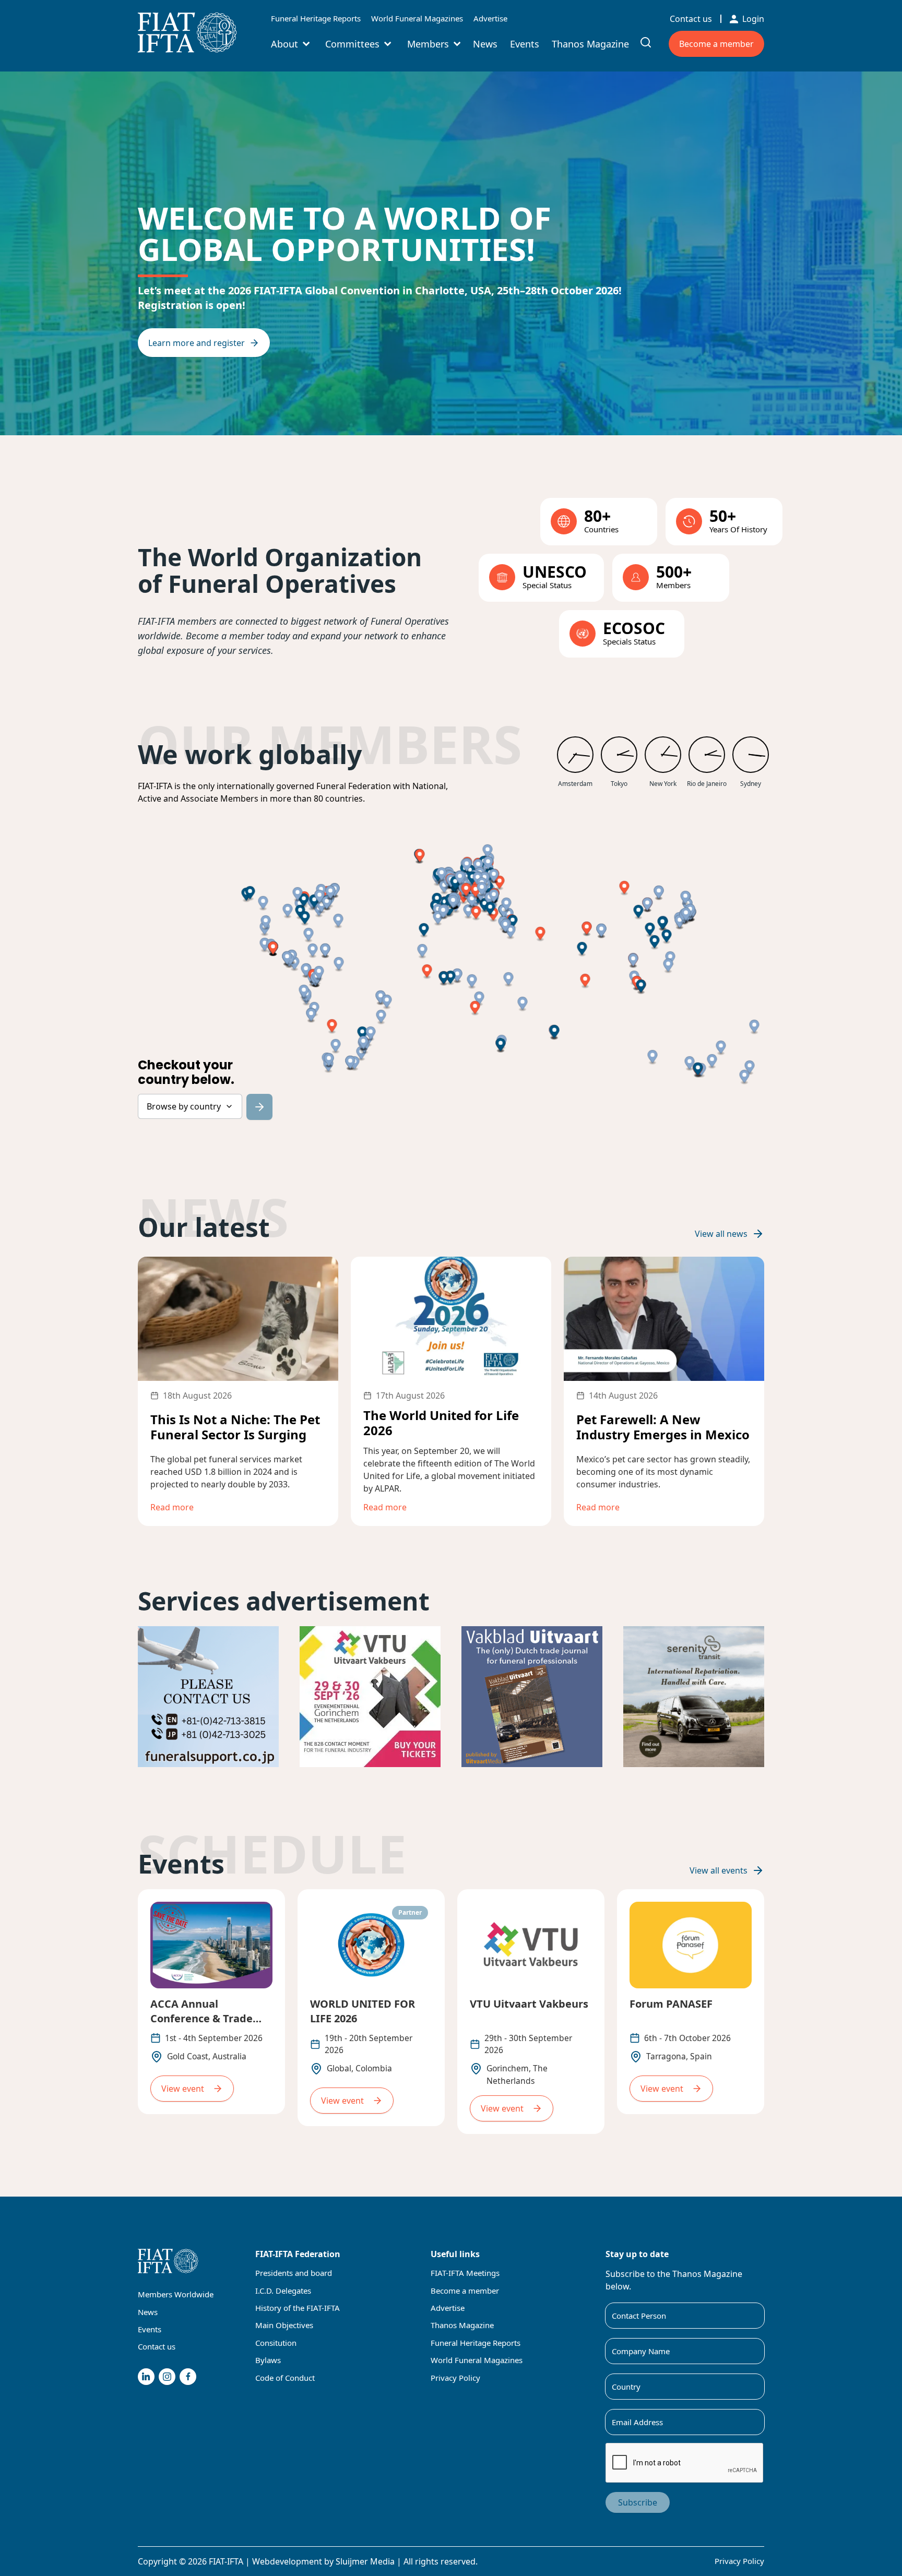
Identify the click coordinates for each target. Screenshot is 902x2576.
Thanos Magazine (590, 44)
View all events (719, 1870)
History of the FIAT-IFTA (298, 2308)
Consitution (276, 2343)
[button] (650, 930)
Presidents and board (294, 2273)
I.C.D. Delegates (283, 2291)
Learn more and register (197, 343)
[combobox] (190, 1106)
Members (428, 44)
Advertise (490, 18)
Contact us (691, 19)
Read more (172, 1507)
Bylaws (268, 2360)
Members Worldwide (176, 2294)
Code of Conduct (285, 2378)
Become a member (716, 44)
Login (753, 19)
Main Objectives (284, 2325)
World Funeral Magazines (417, 18)
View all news (721, 1234)
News (485, 44)
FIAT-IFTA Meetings (465, 2273)
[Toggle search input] (646, 42)
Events (525, 44)
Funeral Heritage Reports (316, 18)
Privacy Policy (455, 2378)
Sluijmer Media (365, 2561)
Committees (352, 44)
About (284, 44)
